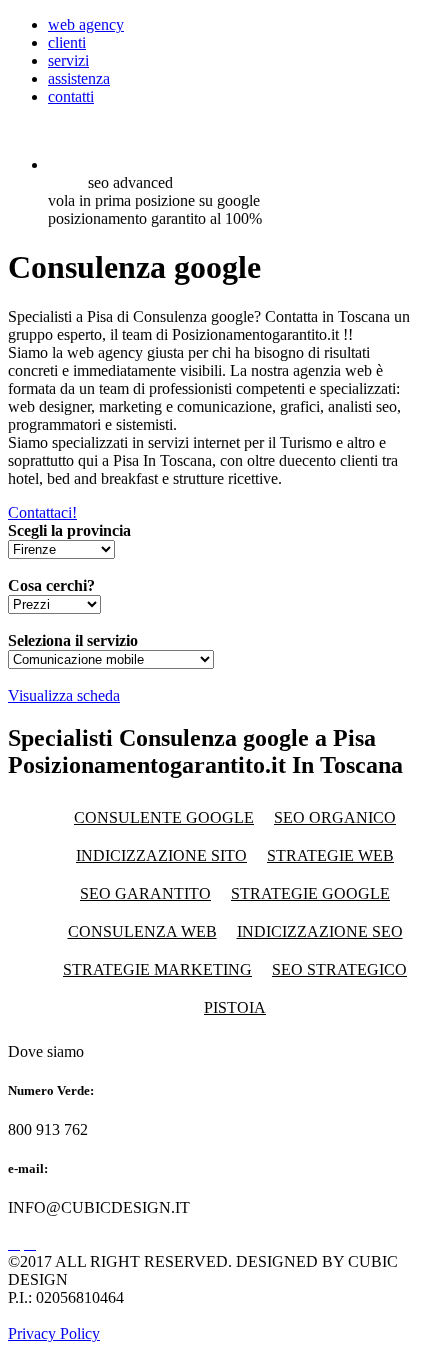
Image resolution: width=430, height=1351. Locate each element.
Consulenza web (142, 931)
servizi (68, 60)
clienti (67, 42)
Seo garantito (145, 893)
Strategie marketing (157, 969)
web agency (86, 24)
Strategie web (330, 855)
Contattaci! (42, 512)
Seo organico (335, 817)
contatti (71, 96)
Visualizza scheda (64, 695)
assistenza (79, 78)
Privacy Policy (54, 1333)
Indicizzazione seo (320, 931)
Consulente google (164, 817)
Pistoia (235, 1007)
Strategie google (310, 893)
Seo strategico (339, 969)
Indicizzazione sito (161, 855)
